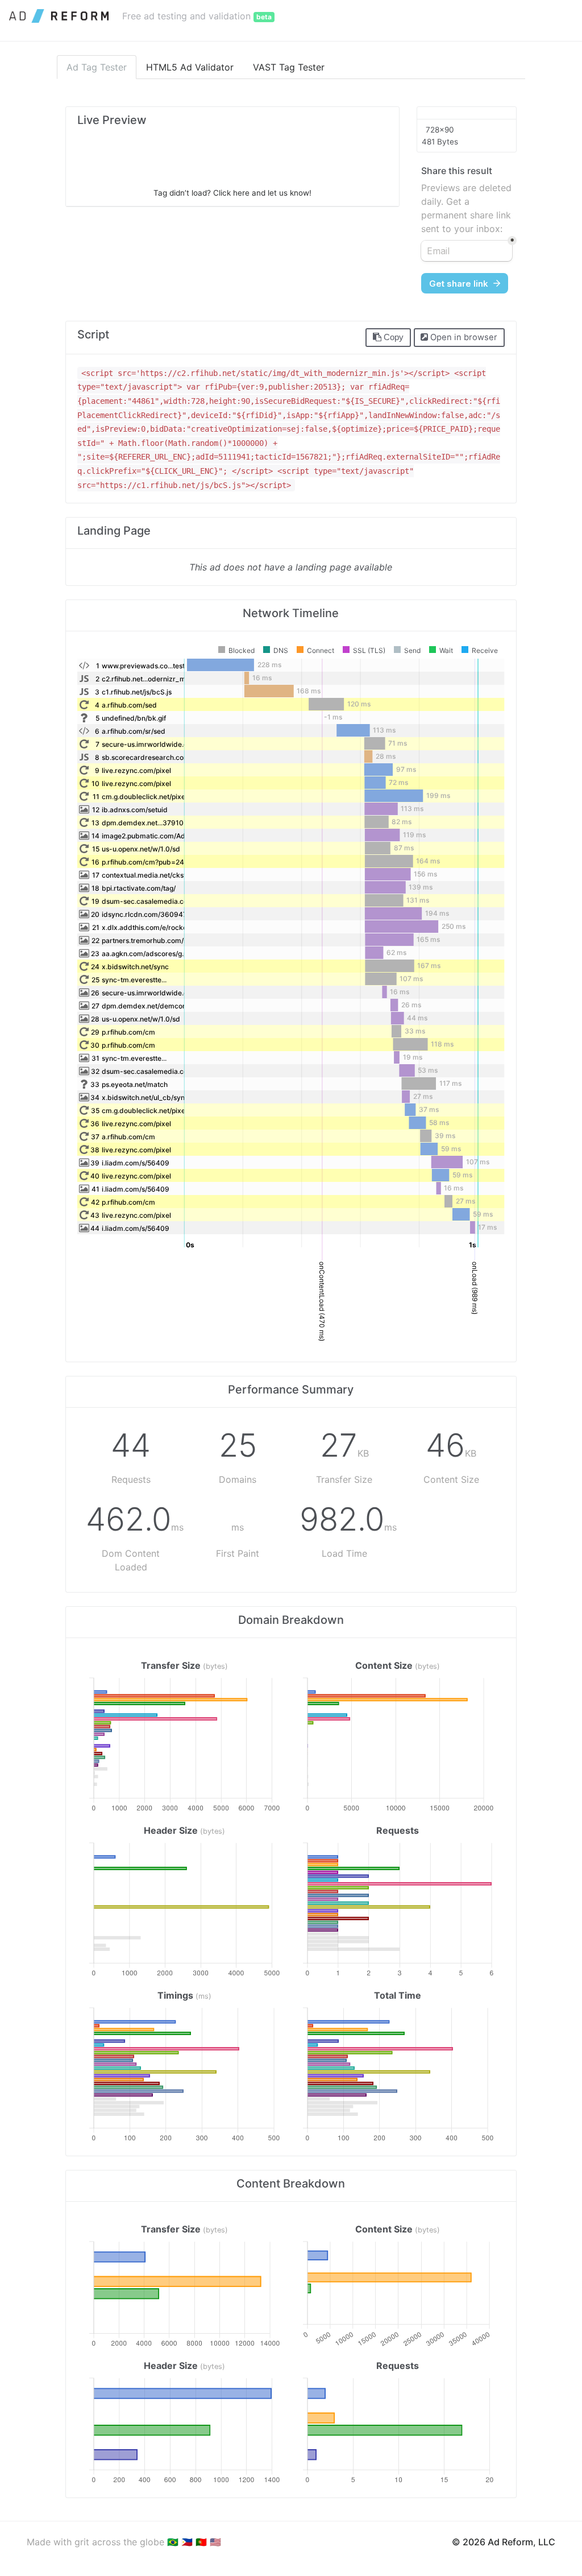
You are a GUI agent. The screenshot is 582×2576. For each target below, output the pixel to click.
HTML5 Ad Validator (190, 67)
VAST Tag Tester (289, 67)
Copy (392, 337)
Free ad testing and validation (197, 16)
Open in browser (463, 337)
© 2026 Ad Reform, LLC (504, 2542)
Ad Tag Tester (97, 67)
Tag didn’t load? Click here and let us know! (232, 193)
